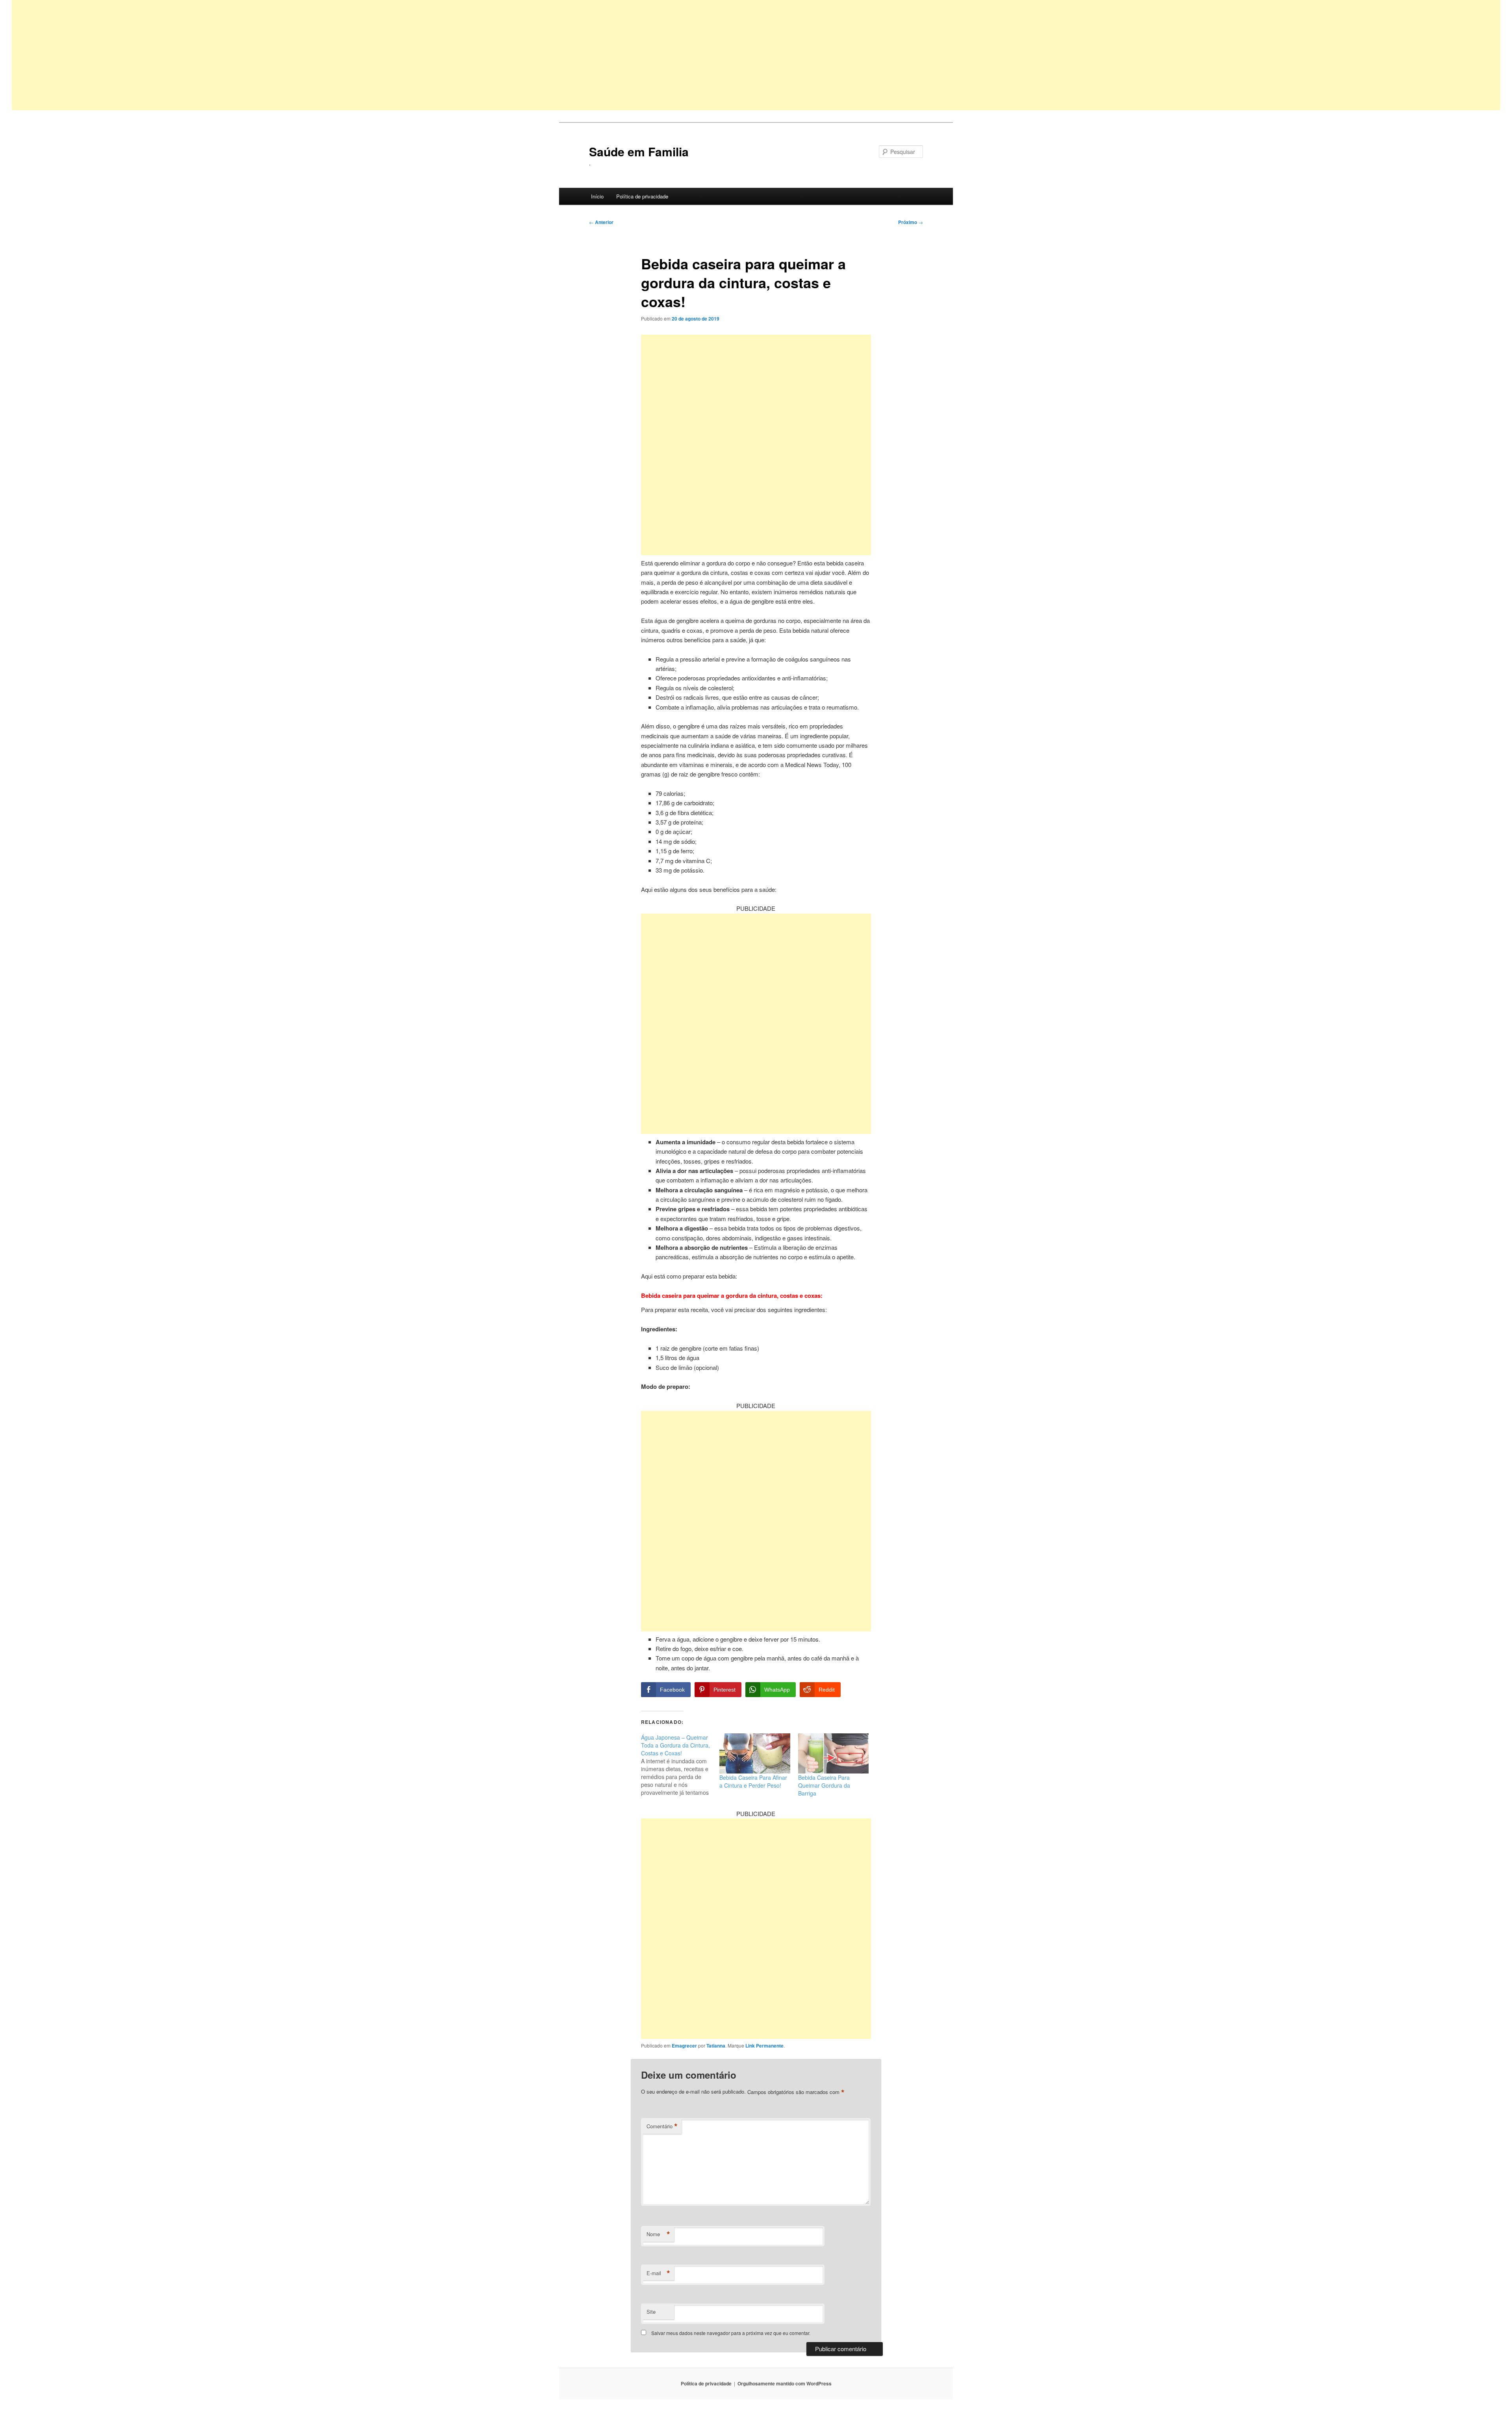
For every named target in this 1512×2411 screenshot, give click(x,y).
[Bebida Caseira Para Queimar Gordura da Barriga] (833, 1754)
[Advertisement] (248, 55)
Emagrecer (684, 2046)
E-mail (658, 2273)
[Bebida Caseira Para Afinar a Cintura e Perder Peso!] (755, 1754)
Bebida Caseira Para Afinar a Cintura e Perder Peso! (753, 1781)
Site (651, 2312)
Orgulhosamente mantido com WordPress (785, 2383)
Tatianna (716, 2046)
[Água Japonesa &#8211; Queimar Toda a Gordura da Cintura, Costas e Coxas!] (680, 1765)
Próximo (911, 222)
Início (597, 196)
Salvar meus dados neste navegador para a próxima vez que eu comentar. (731, 2333)
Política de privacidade (642, 196)
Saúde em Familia (639, 151)
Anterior (601, 222)
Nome (658, 2234)
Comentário (662, 2126)
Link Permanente (764, 2046)
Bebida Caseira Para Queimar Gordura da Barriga (824, 1785)
